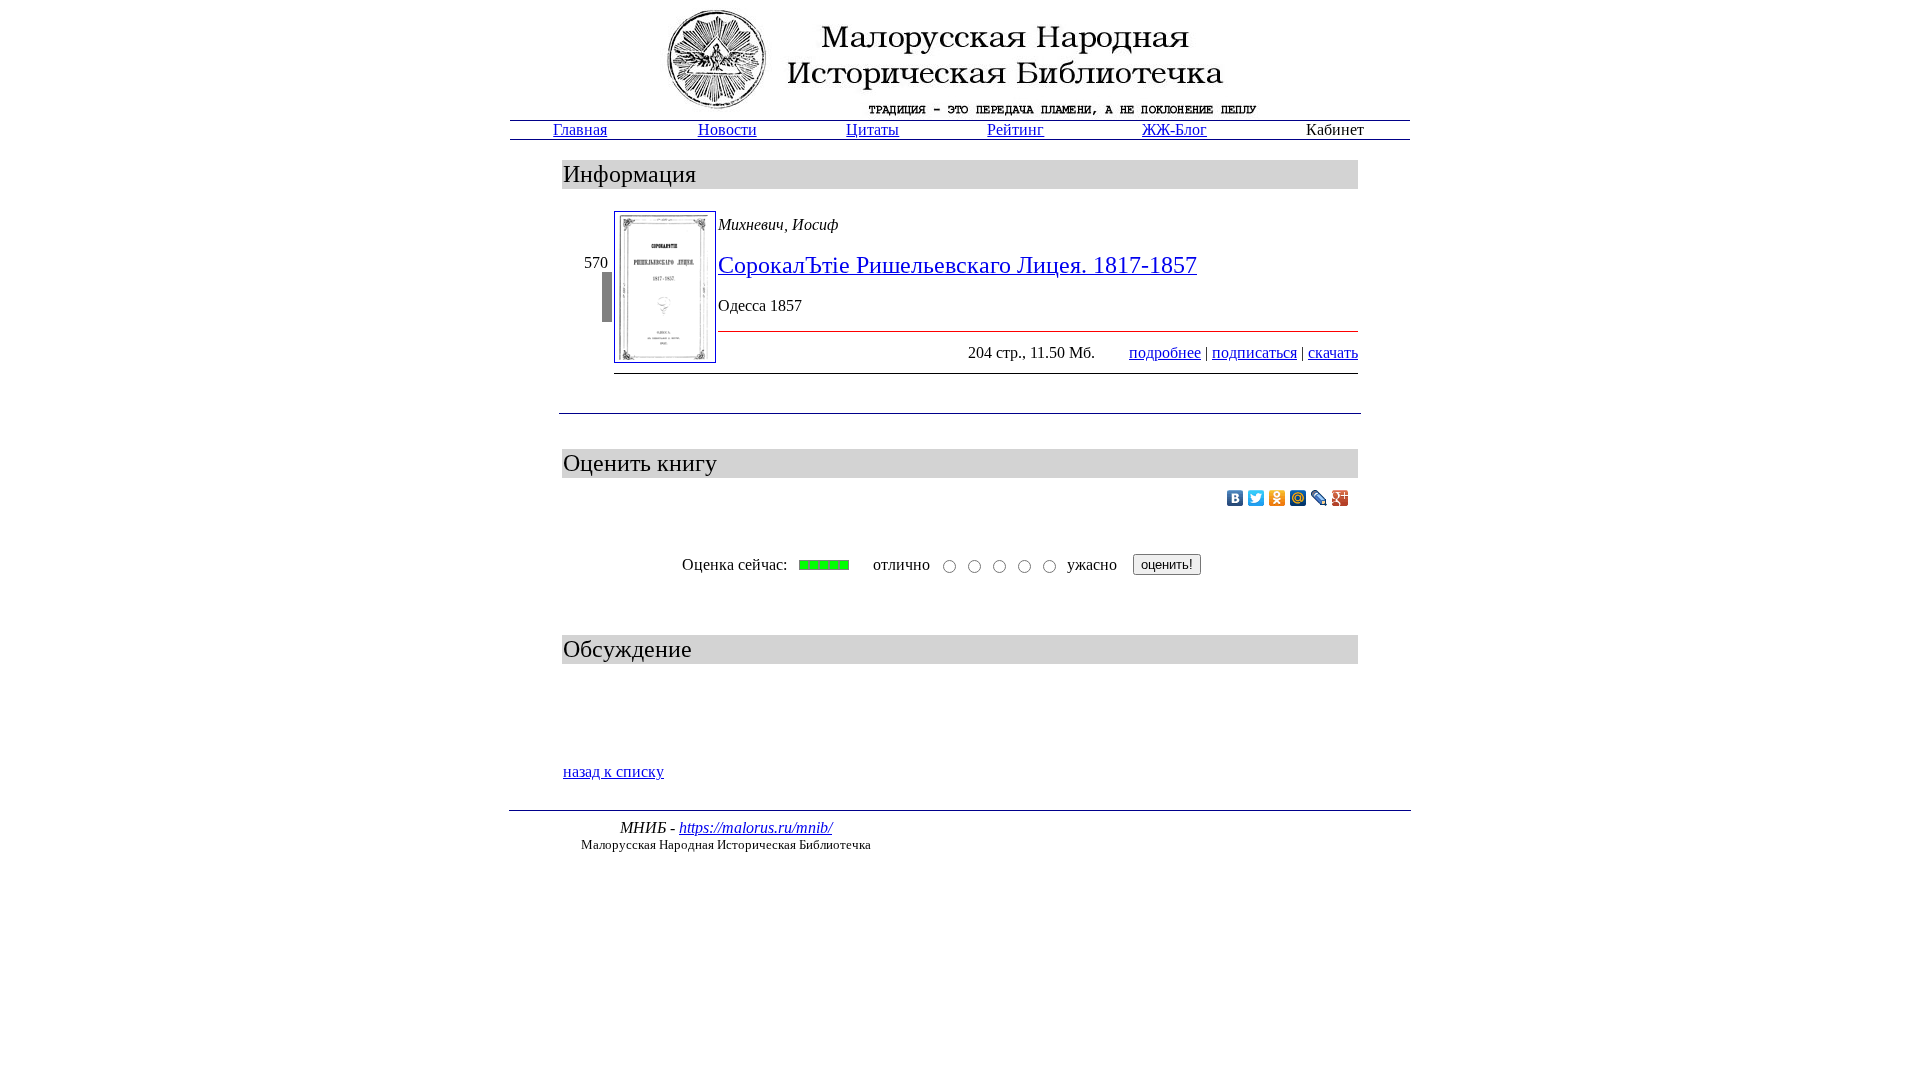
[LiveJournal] (1319, 498)
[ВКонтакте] (1235, 498)
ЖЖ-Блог (1174, 129)
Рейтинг (1015, 129)
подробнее (1165, 352)
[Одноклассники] (1277, 498)
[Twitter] (1256, 498)
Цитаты (872, 129)
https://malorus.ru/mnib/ (755, 827)
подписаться (1254, 352)
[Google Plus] (1340, 498)
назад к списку (613, 771)
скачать (1333, 352)
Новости (727, 129)
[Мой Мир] (1298, 498)
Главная (580, 129)
